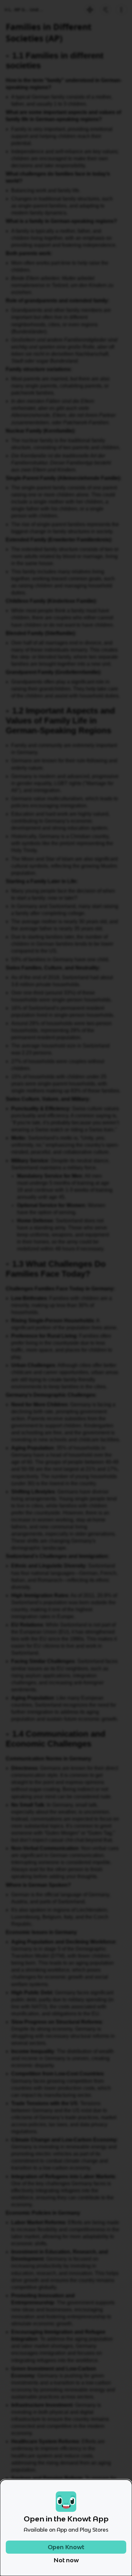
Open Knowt (66, 2547)
